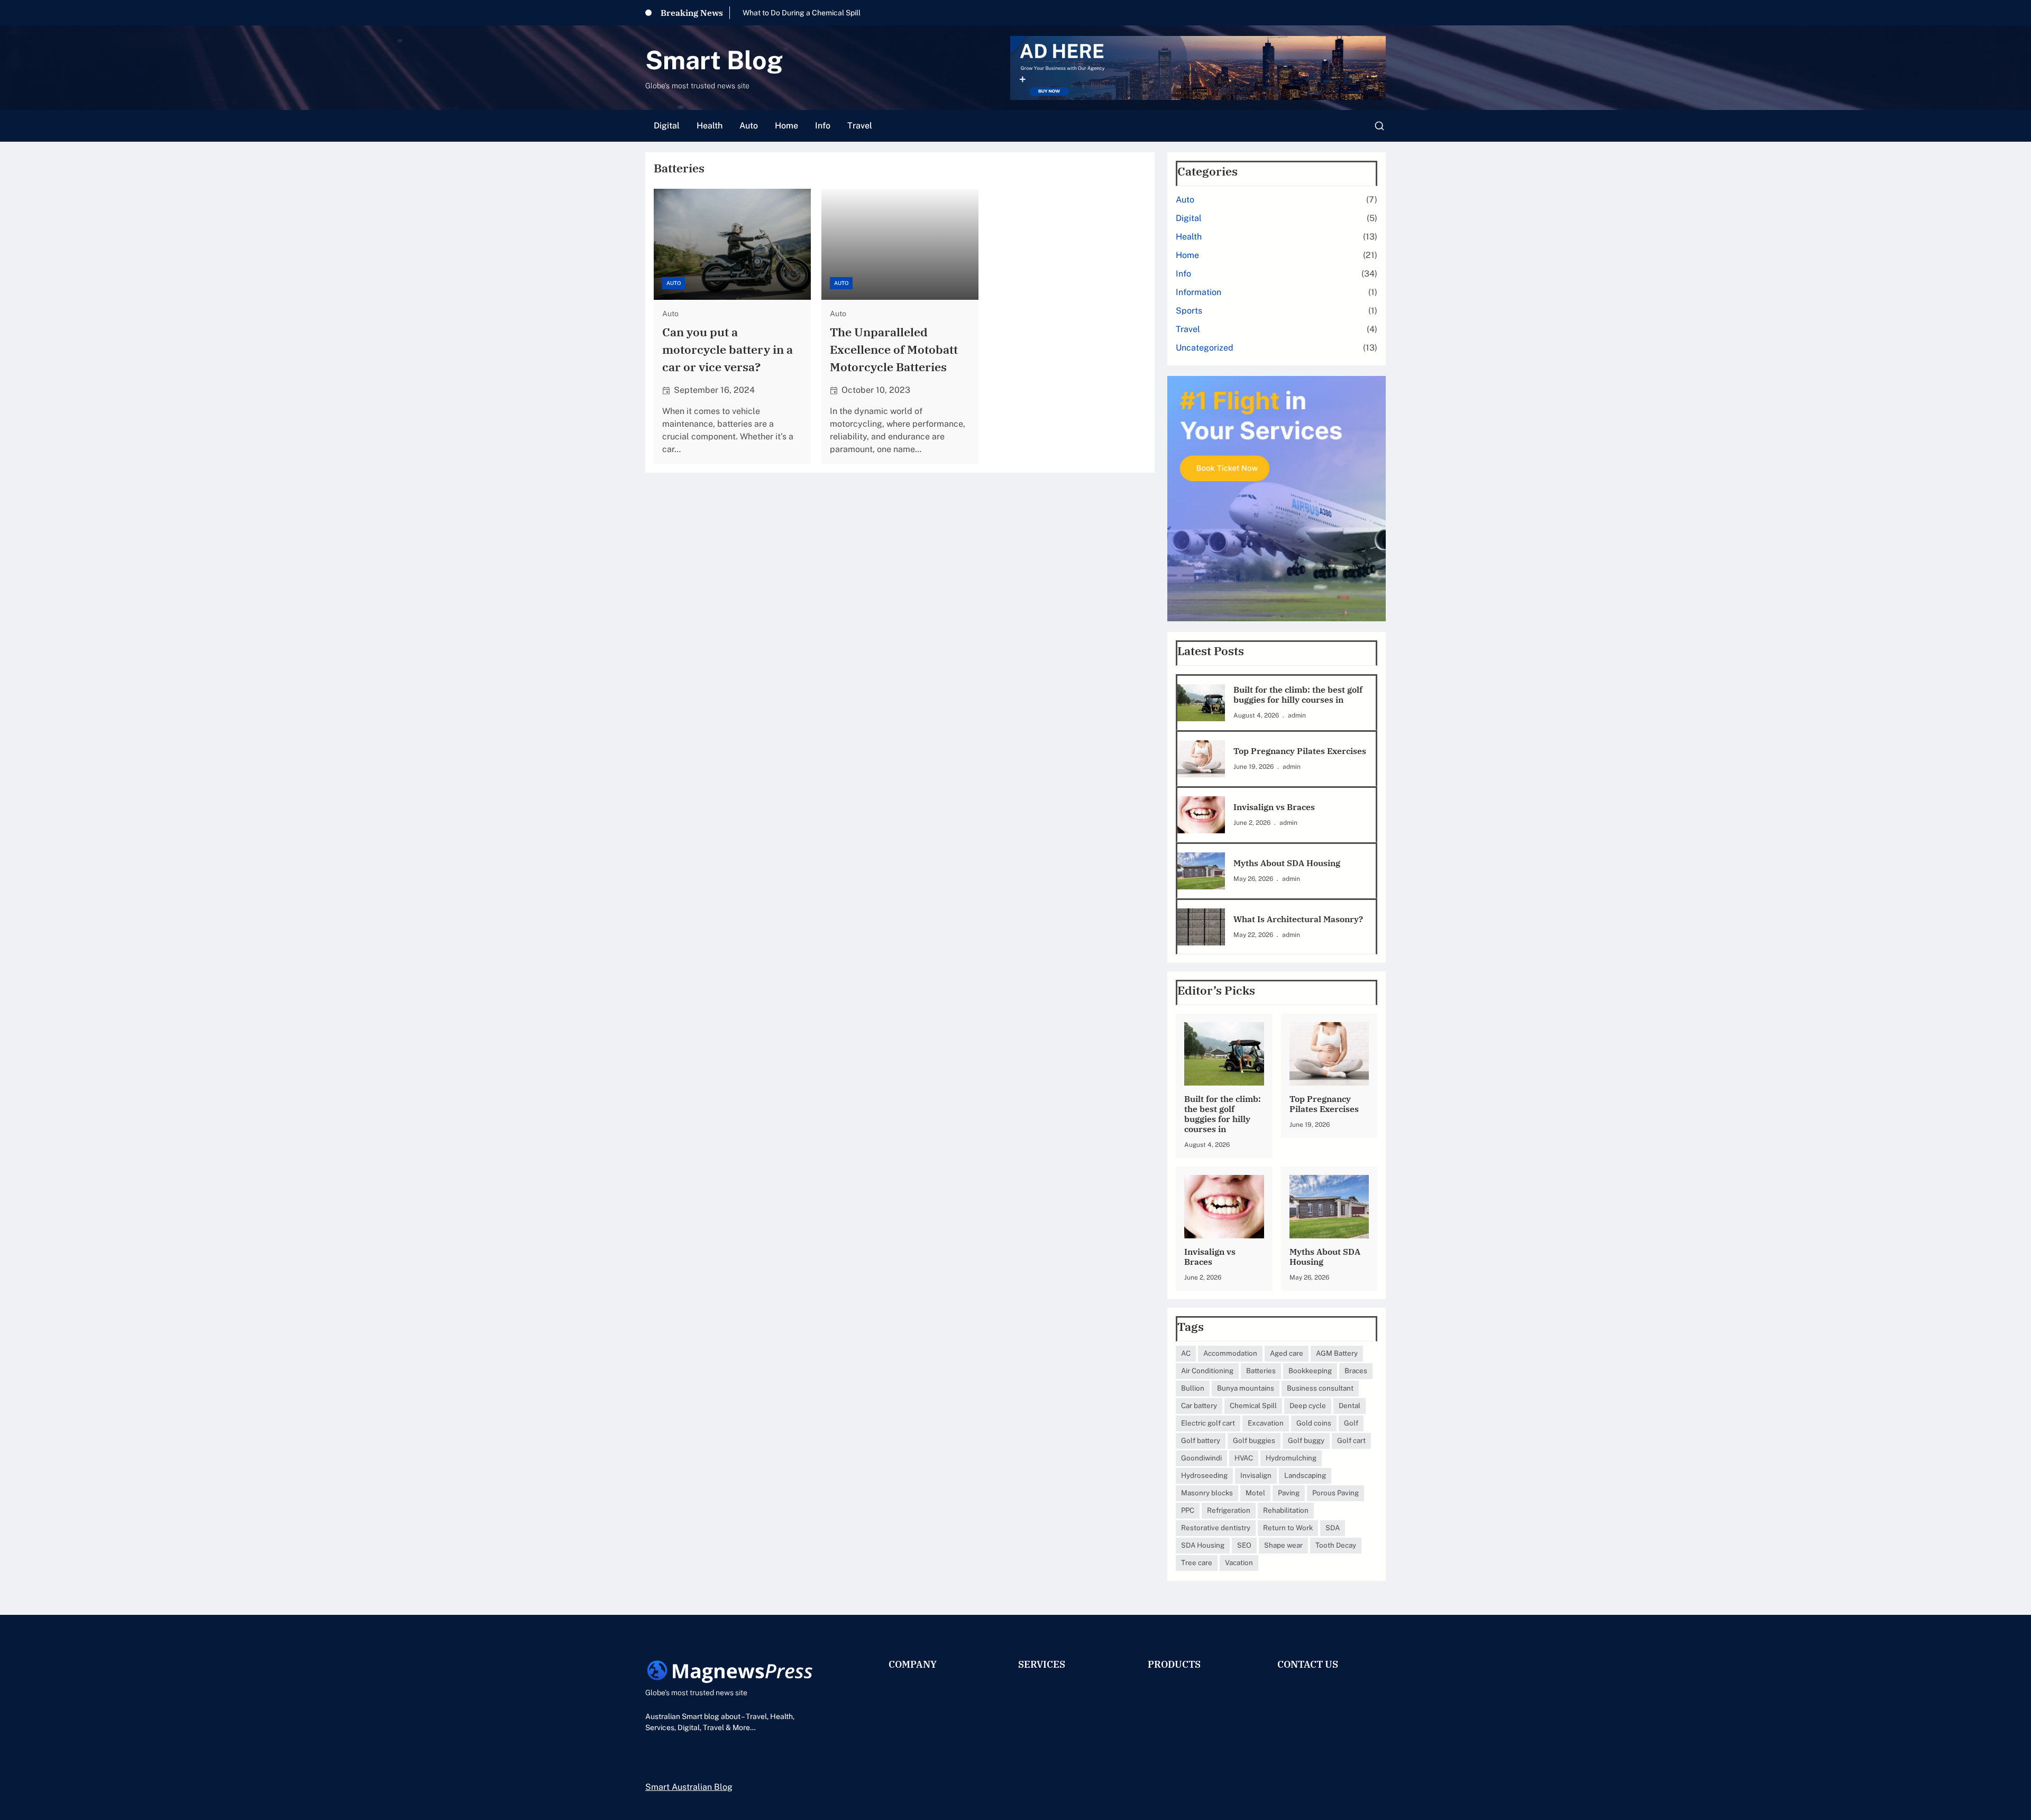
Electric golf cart (1208, 1423)
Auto (674, 283)
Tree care (1197, 1562)
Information (1199, 292)
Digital (1189, 218)
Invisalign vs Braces (1274, 807)
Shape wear (1283, 1545)
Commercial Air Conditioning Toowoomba (812, 13)
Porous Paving (1335, 1493)
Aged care (1287, 1353)
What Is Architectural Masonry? (1298, 919)
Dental (1350, 1405)
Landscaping (1305, 1475)
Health (1189, 237)
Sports (1189, 311)
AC (1186, 1353)
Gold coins (1314, 1423)
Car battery (1199, 1405)
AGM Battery (1337, 1353)
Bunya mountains (1246, 1388)
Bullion (1193, 1388)
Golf (1351, 1423)
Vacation (1239, 1562)
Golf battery (1201, 1440)
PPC (1188, 1510)
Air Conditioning (1207, 1371)
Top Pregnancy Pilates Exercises (1300, 751)
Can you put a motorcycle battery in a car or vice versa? (728, 349)
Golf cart (1351, 1440)
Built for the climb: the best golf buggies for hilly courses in (1298, 695)
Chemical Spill (1253, 1405)
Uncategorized (1205, 348)
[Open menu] (1379, 126)
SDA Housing (1203, 1545)
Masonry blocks (1207, 1493)
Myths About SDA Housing (1287, 863)
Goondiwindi (1201, 1458)
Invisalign (1256, 1475)
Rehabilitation (1286, 1510)
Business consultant (1320, 1388)
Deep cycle (1308, 1405)
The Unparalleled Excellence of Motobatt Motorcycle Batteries (894, 349)
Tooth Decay (1336, 1545)
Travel (1188, 329)
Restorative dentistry (1216, 1528)
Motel (1255, 1493)
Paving (1289, 1493)
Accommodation (1230, 1353)
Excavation (1266, 1423)
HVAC (1244, 1458)
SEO (1244, 1545)
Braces (1356, 1371)
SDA (1333, 1528)
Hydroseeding (1204, 1475)
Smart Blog (714, 60)
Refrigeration (1229, 1510)
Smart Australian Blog (689, 1787)
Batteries (1261, 1371)
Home (1187, 255)
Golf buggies (1254, 1440)
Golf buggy (1306, 1440)
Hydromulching (1291, 1458)
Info (1183, 274)
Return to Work (1288, 1528)
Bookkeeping (1310, 1371)
